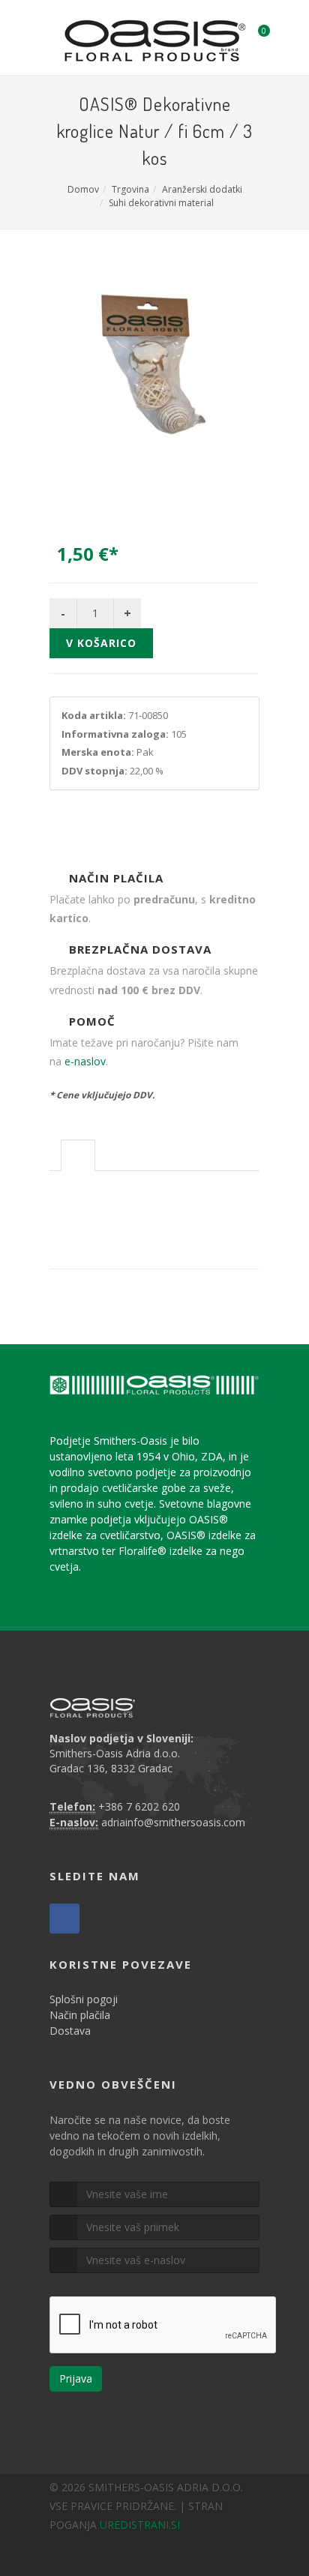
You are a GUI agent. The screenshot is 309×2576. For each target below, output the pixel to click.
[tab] (78, 1155)
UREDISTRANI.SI (140, 2525)
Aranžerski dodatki (202, 189)
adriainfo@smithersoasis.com (173, 1822)
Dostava (70, 2031)
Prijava (76, 2378)
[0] (254, 35)
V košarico (101, 643)
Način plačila (80, 2015)
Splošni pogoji (84, 1999)
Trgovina (130, 189)
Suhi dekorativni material (161, 203)
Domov (83, 189)
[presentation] (78, 1156)
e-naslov (85, 1061)
